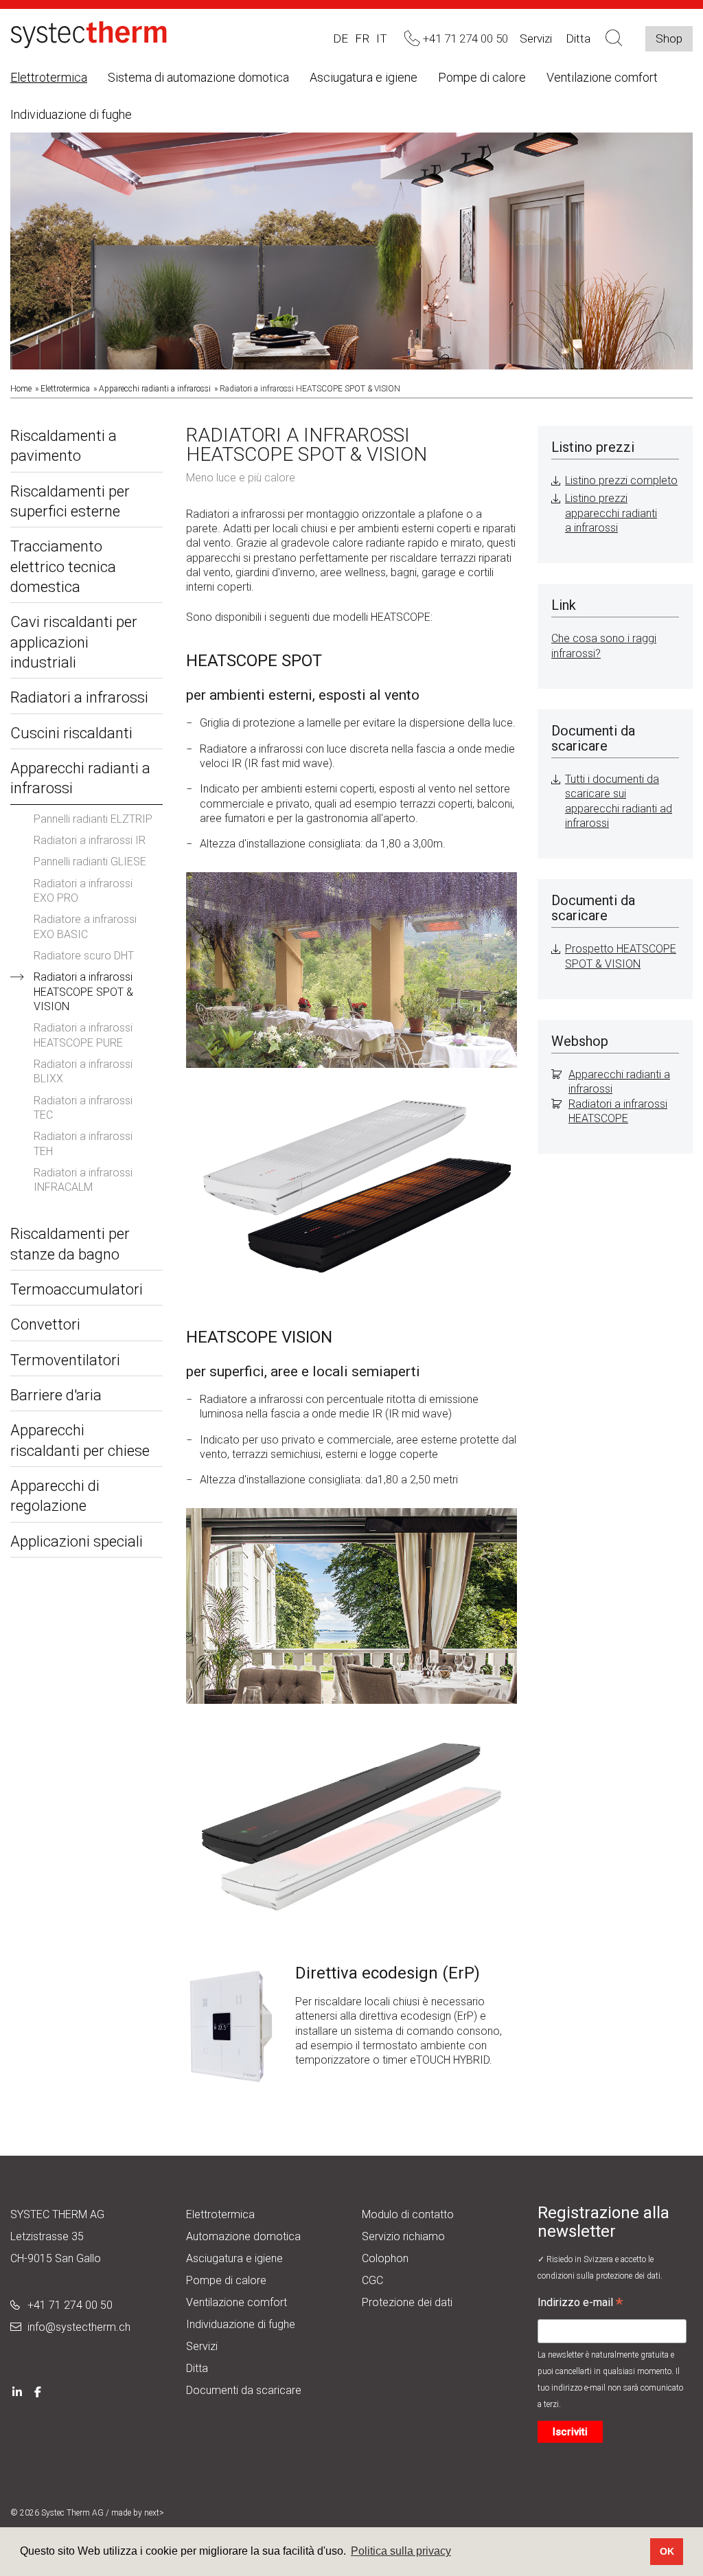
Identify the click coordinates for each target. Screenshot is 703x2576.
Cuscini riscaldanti (71, 733)
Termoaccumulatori (77, 1289)
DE (341, 38)
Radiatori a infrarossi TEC (83, 1108)
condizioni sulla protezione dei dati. (600, 2276)
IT (382, 38)
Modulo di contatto (408, 2214)
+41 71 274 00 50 (70, 2305)
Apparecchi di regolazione (55, 1496)
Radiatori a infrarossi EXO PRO (83, 891)
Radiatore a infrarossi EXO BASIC (85, 926)
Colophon (385, 2258)
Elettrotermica (49, 77)
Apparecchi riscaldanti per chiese (80, 1440)
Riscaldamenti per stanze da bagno (70, 1244)
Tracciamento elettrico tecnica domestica (63, 567)
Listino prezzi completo (621, 480)
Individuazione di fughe (71, 114)
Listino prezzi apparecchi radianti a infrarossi (611, 513)
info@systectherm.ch (79, 2327)
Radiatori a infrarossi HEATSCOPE (618, 1111)
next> (154, 2513)
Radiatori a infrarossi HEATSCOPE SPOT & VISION (83, 992)
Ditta (197, 2368)
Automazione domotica (243, 2236)
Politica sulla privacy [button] (401, 2551)
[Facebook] (38, 2390)
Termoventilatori (65, 1360)
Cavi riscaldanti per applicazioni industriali (74, 642)
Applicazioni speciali (77, 1541)
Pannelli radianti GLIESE (90, 862)
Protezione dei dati (407, 2302)
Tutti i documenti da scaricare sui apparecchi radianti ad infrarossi (619, 801)
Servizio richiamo (403, 2236)
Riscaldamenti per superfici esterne (70, 501)
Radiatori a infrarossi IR (90, 840)
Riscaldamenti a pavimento (64, 446)
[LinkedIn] (17, 2390)
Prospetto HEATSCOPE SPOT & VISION (621, 956)
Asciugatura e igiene (364, 77)
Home (21, 389)
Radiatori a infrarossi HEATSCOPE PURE (83, 1035)
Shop (669, 38)
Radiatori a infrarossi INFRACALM (83, 1180)
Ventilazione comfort (602, 77)
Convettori (45, 1324)
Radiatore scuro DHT (84, 956)
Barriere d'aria (56, 1395)
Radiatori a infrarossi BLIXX (83, 1071)
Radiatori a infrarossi (79, 697)
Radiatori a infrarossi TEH (83, 1143)
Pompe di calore (482, 77)
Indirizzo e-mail (580, 2304)
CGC (372, 2280)
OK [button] (667, 2551)
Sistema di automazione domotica (198, 77)
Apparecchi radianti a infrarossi (155, 389)
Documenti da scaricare (244, 2390)
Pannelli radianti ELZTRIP (93, 819)
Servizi (536, 38)
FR (362, 38)
